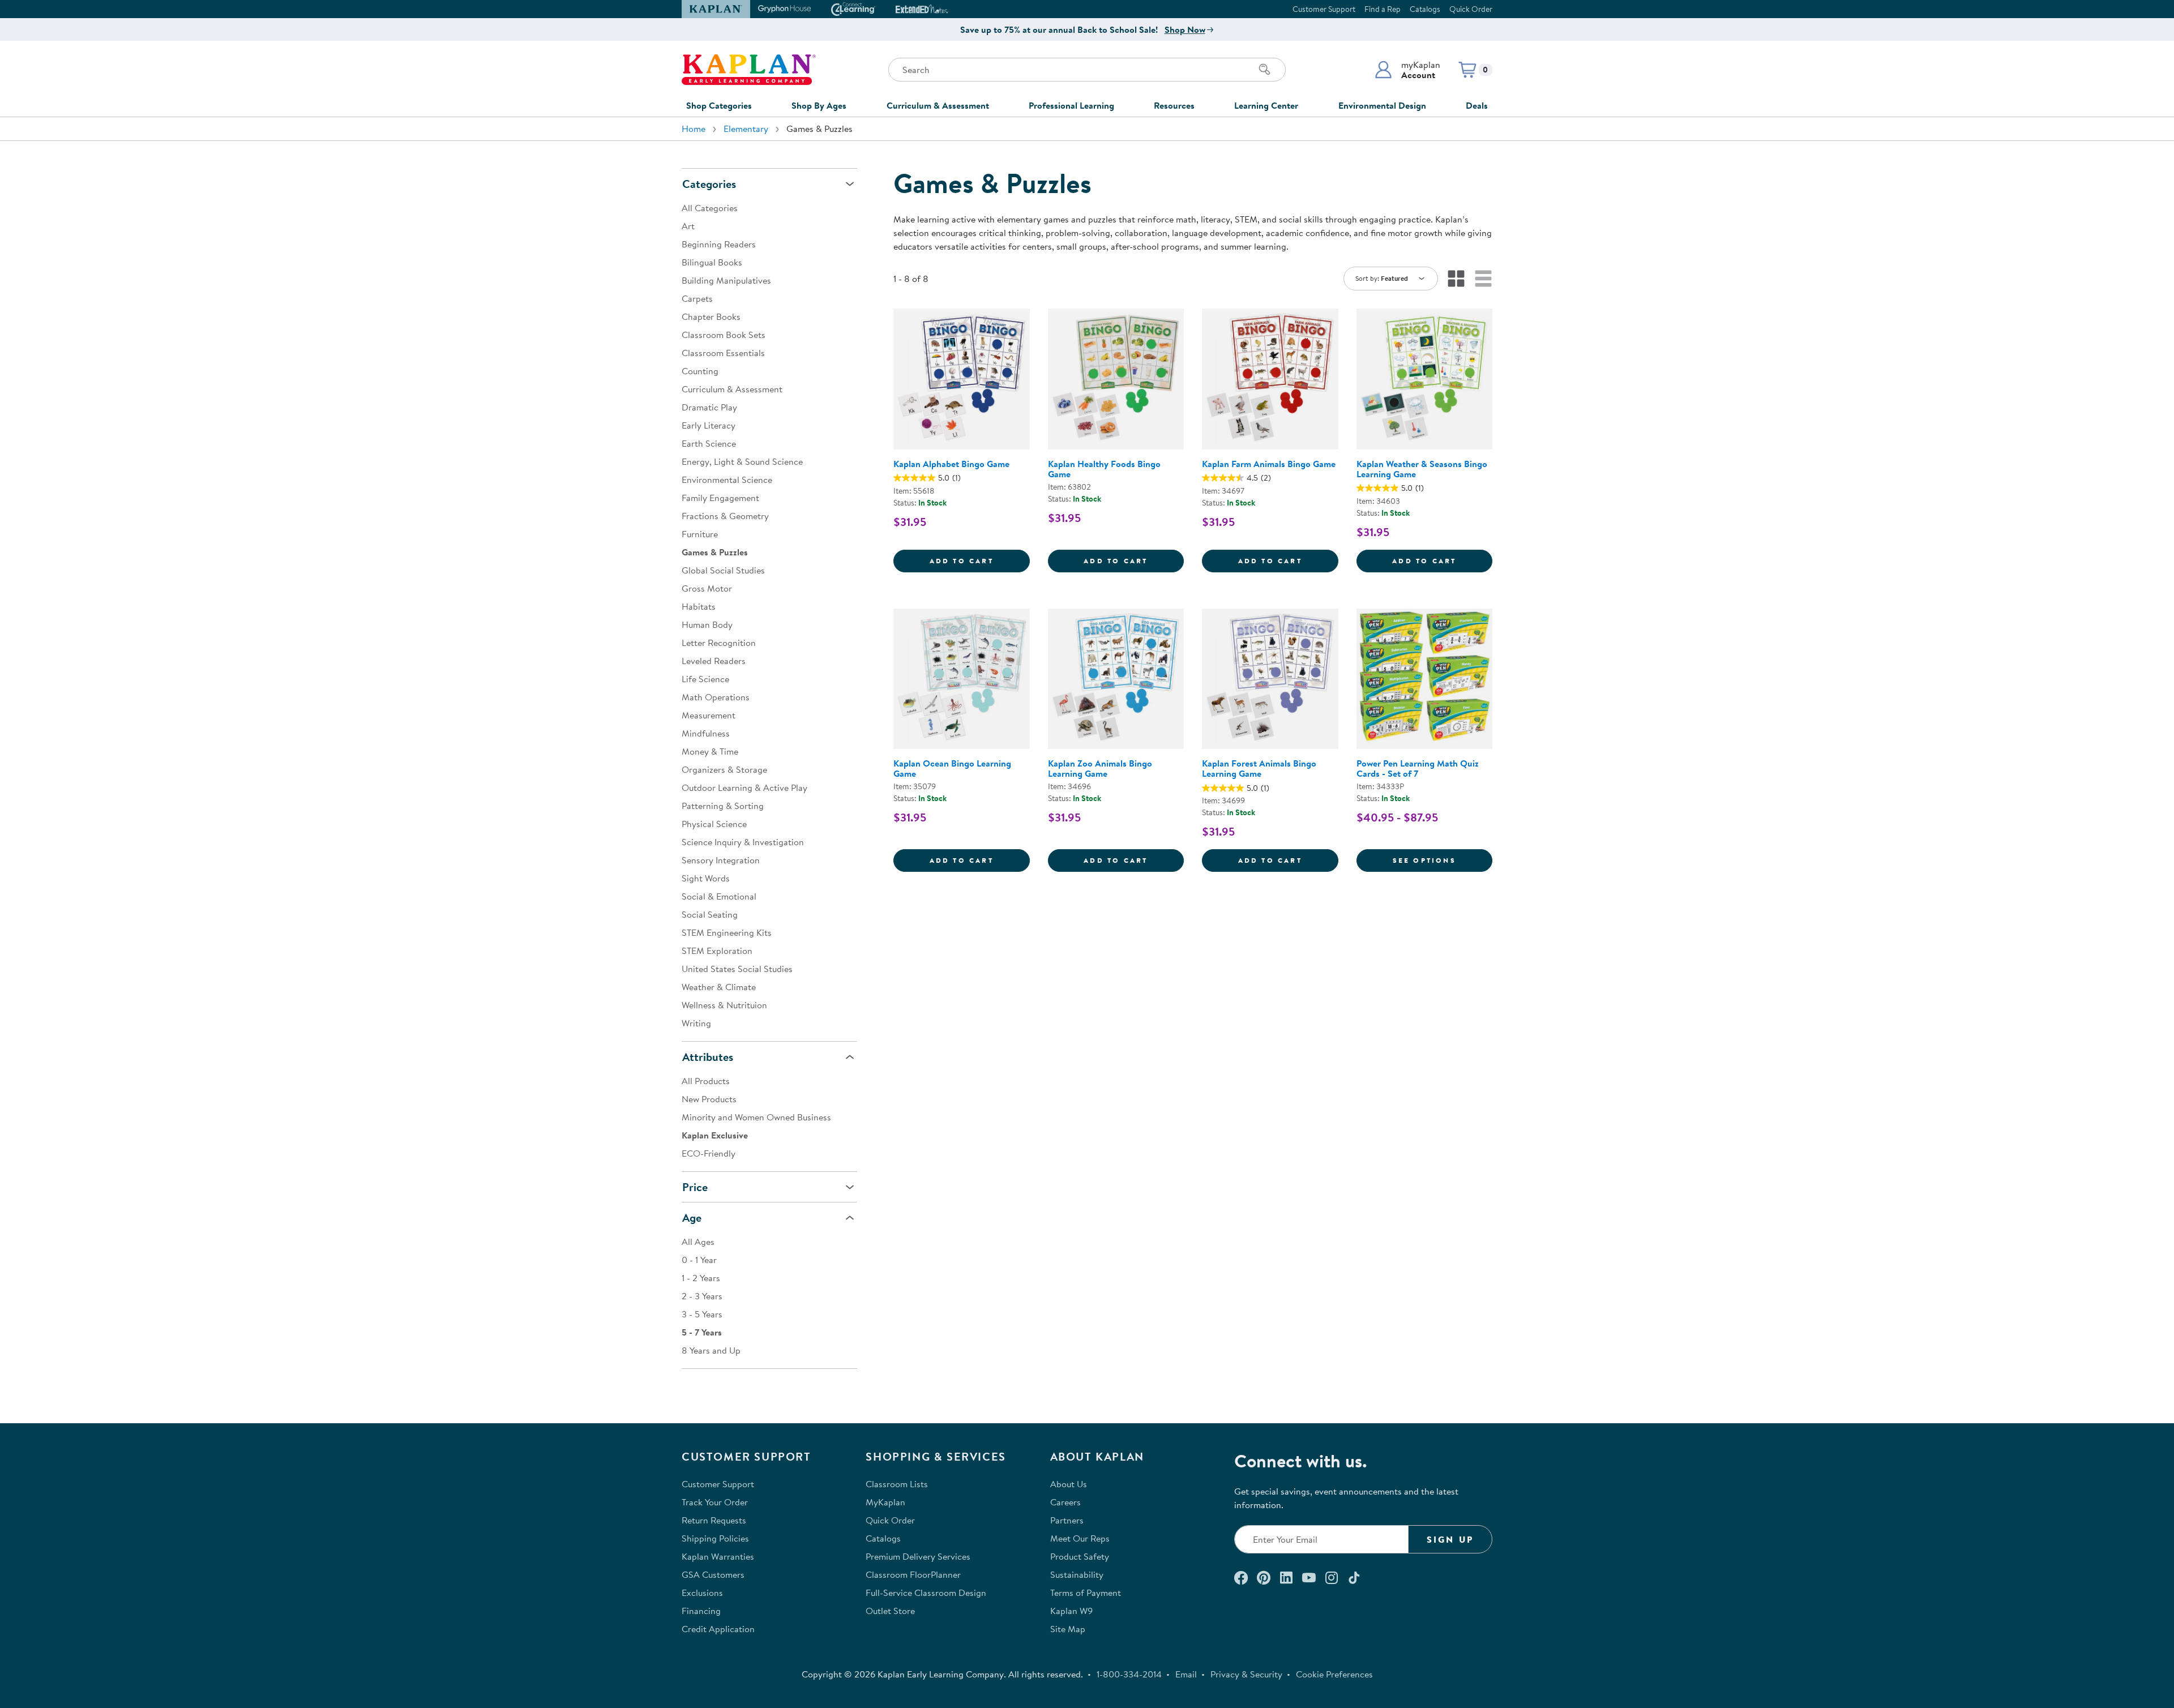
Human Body (707, 624)
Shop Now (1185, 29)
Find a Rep (1383, 9)
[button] (1407, 70)
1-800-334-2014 (1129, 1674)
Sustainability (1077, 1574)
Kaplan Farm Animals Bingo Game (1269, 464)
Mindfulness (706, 733)
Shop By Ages (819, 105)
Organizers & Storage (724, 769)
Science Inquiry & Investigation (743, 842)
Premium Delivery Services (918, 1556)
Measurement (709, 715)
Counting (700, 371)
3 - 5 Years (702, 1314)
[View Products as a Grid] (1456, 279)
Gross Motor (707, 588)
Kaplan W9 (1071, 1611)
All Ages (698, 1242)
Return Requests (714, 1520)
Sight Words (706, 878)
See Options (1443, 860)
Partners (1067, 1520)
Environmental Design (1382, 105)
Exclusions (702, 1593)
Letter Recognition (719, 643)
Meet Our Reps (1080, 1538)
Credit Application (718, 1629)
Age (692, 1217)
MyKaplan (885, 1502)
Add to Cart (980, 560)
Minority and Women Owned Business (756, 1117)
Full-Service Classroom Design (926, 1593)
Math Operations (716, 697)
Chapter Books (711, 316)
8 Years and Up (711, 1350)
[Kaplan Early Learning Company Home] (749, 70)
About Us (1069, 1484)
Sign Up (1450, 1539)
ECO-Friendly (709, 1153)
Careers (1065, 1502)
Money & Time (710, 751)
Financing (701, 1611)
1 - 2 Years (701, 1278)
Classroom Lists (897, 1484)
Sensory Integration (721, 860)
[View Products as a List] (1483, 279)
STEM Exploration (717, 951)
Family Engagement (720, 498)
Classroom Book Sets (724, 335)
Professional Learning (1071, 105)
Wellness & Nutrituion (724, 1005)
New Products (709, 1099)
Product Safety (1080, 1556)
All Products (706, 1081)
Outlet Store (890, 1611)
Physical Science (714, 824)
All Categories (710, 208)
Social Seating (710, 914)
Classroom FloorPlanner (913, 1574)
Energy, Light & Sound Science (742, 461)
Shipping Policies (715, 1538)
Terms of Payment (1086, 1593)
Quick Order (1471, 9)
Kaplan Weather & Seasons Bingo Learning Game (1422, 469)
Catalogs (1425, 9)
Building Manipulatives (726, 280)
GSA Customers (713, 1574)
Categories (709, 184)
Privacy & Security (1246, 1674)
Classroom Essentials (723, 353)
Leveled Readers (714, 661)
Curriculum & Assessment (938, 105)
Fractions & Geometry (725, 516)
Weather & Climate (719, 987)
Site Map (1068, 1629)
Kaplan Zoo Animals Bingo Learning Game (1100, 768)
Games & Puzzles (715, 552)
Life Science (705, 679)
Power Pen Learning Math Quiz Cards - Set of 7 (1418, 768)
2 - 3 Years (702, 1296)
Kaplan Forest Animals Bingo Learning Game (1259, 768)
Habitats (699, 606)
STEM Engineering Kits (727, 932)
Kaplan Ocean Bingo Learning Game (952, 768)
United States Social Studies (737, 969)
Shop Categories (719, 105)
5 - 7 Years (702, 1332)
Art (688, 226)
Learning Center (1266, 105)
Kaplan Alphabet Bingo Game (951, 464)
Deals (1477, 105)
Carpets (697, 298)
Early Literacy (709, 425)
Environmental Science (727, 480)
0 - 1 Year (699, 1260)
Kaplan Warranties (718, 1556)
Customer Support (1324, 9)
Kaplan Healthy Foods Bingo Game (1104, 469)
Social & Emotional (719, 896)
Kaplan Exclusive (715, 1135)
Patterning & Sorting (723, 806)
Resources (1174, 105)
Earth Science (709, 443)
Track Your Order (715, 1502)
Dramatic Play (709, 407)
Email (1186, 1674)
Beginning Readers (719, 244)
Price (695, 1187)
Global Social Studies (723, 570)
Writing (696, 1023)
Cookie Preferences (1334, 1674)
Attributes (708, 1057)
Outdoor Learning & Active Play (744, 787)
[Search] (1265, 70)
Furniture (700, 534)
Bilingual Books (712, 262)
